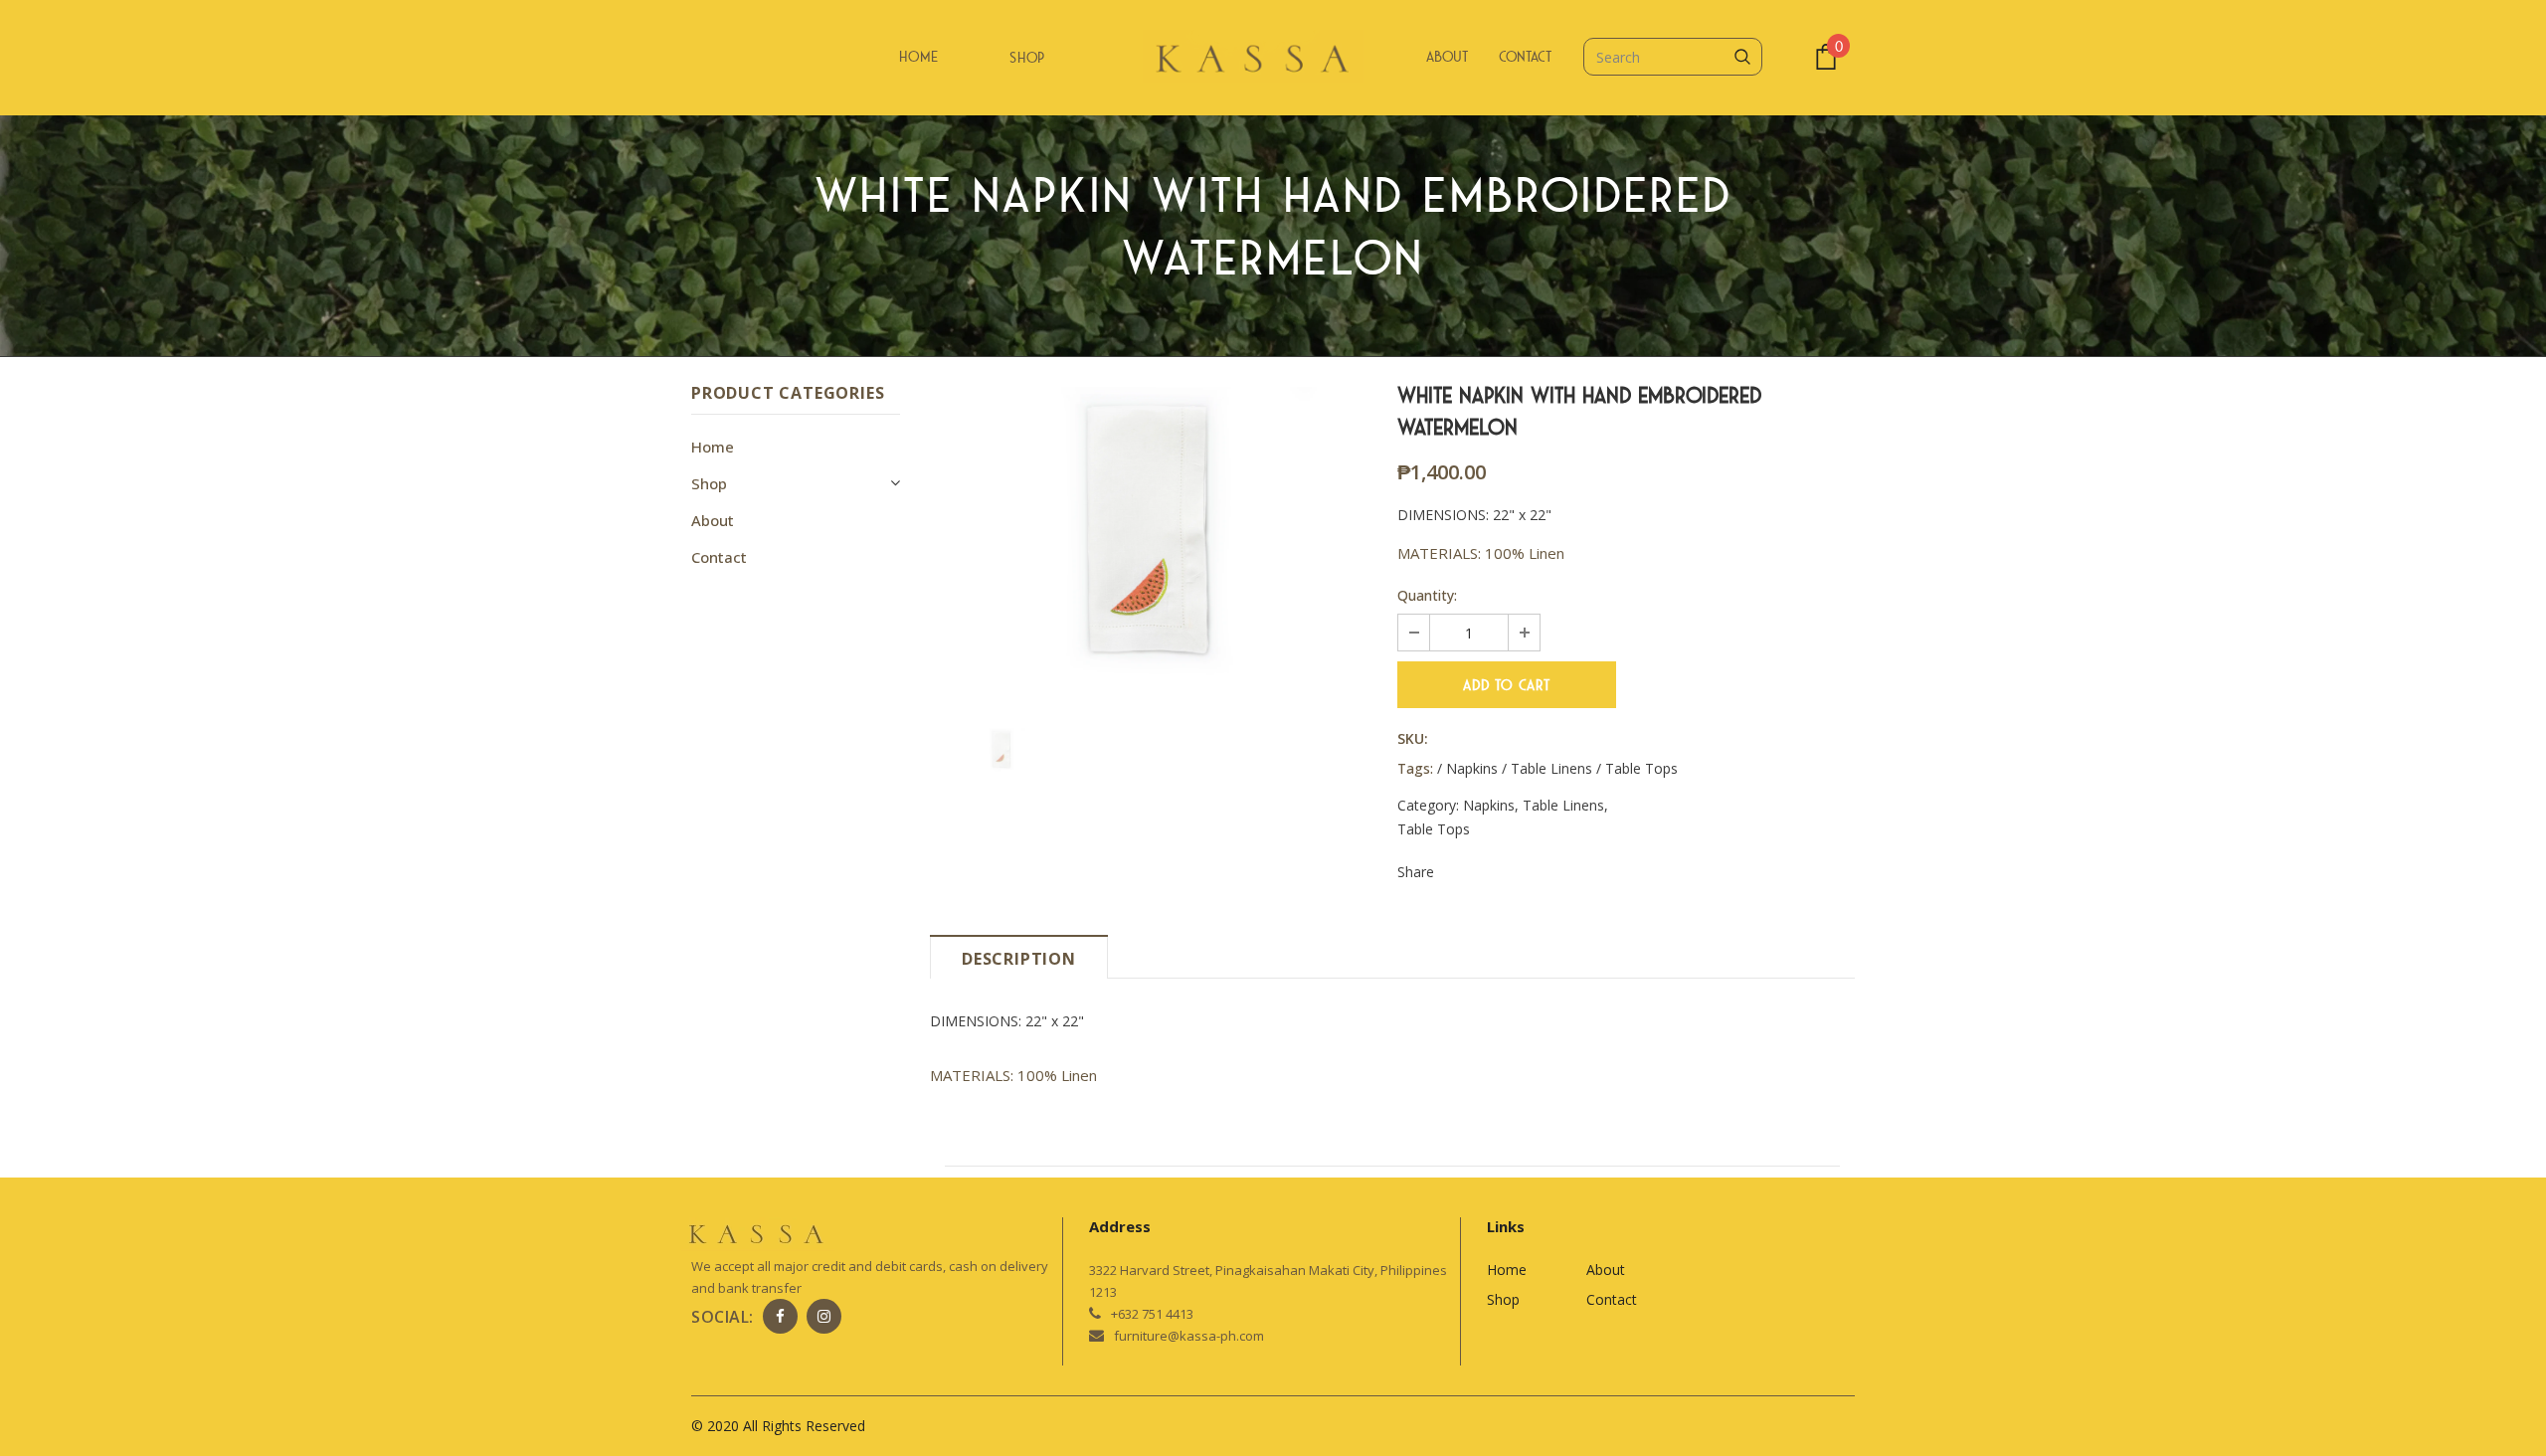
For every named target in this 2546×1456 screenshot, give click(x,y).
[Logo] (1273, 59)
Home (919, 57)
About (1447, 57)
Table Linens (1563, 805)
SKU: (1413, 738)
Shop (1027, 58)
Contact (1525, 57)
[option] (1149, 533)
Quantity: (1427, 595)
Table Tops (1434, 829)
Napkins (1489, 805)
